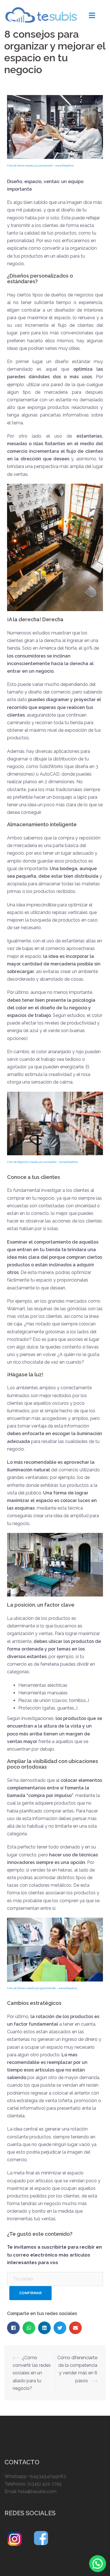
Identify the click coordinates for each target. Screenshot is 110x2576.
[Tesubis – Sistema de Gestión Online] (41, 14)
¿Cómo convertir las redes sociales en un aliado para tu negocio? (32, 2373)
